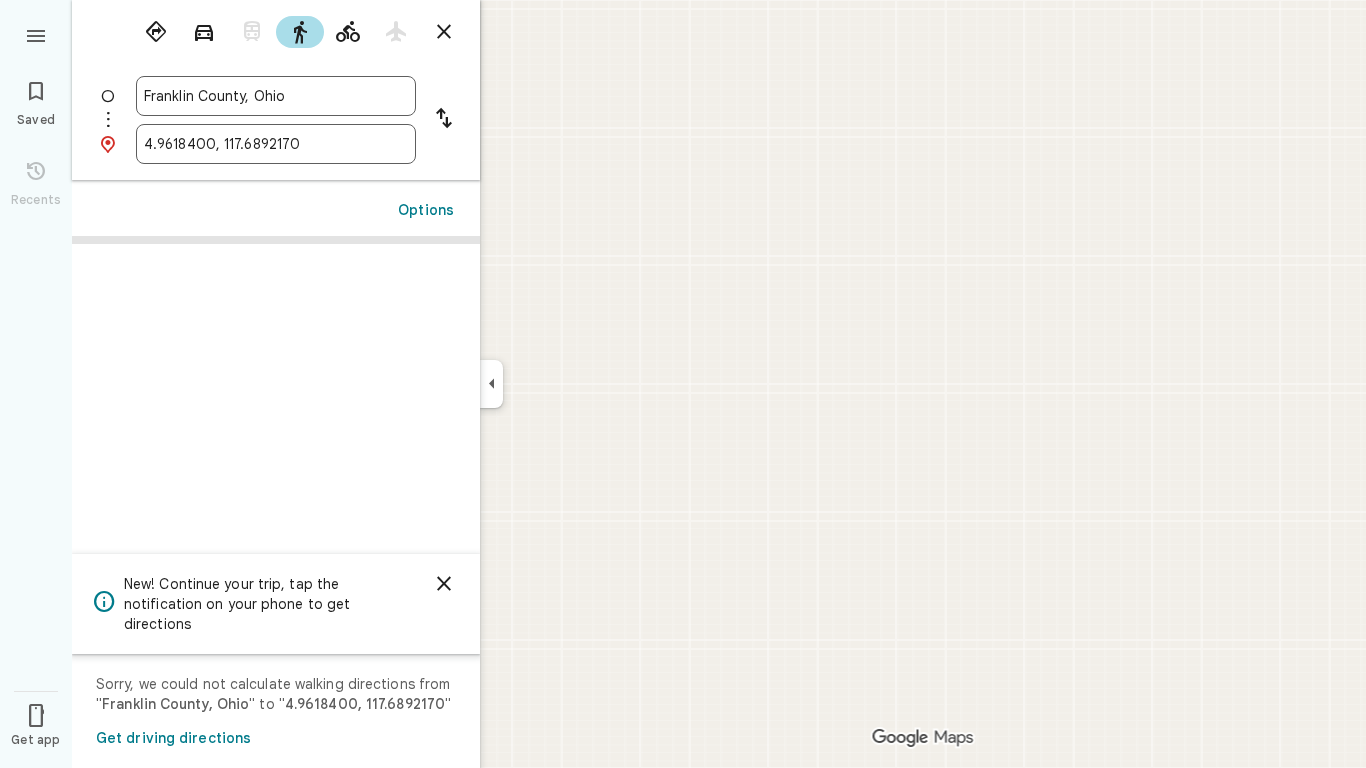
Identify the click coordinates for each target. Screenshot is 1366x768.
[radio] (156, 32)
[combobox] (276, 96)
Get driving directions (173, 738)
